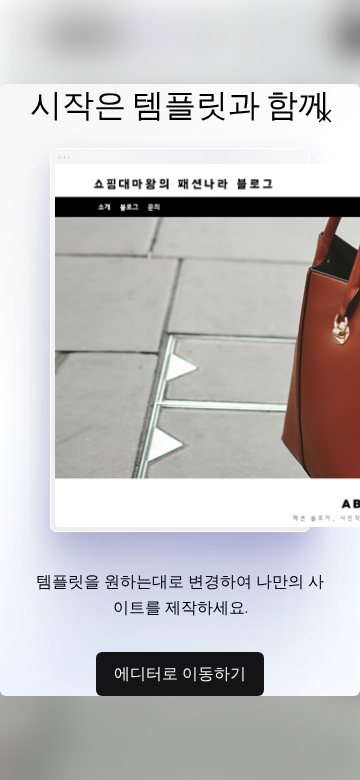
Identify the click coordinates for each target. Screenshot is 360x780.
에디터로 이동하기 (180, 673)
